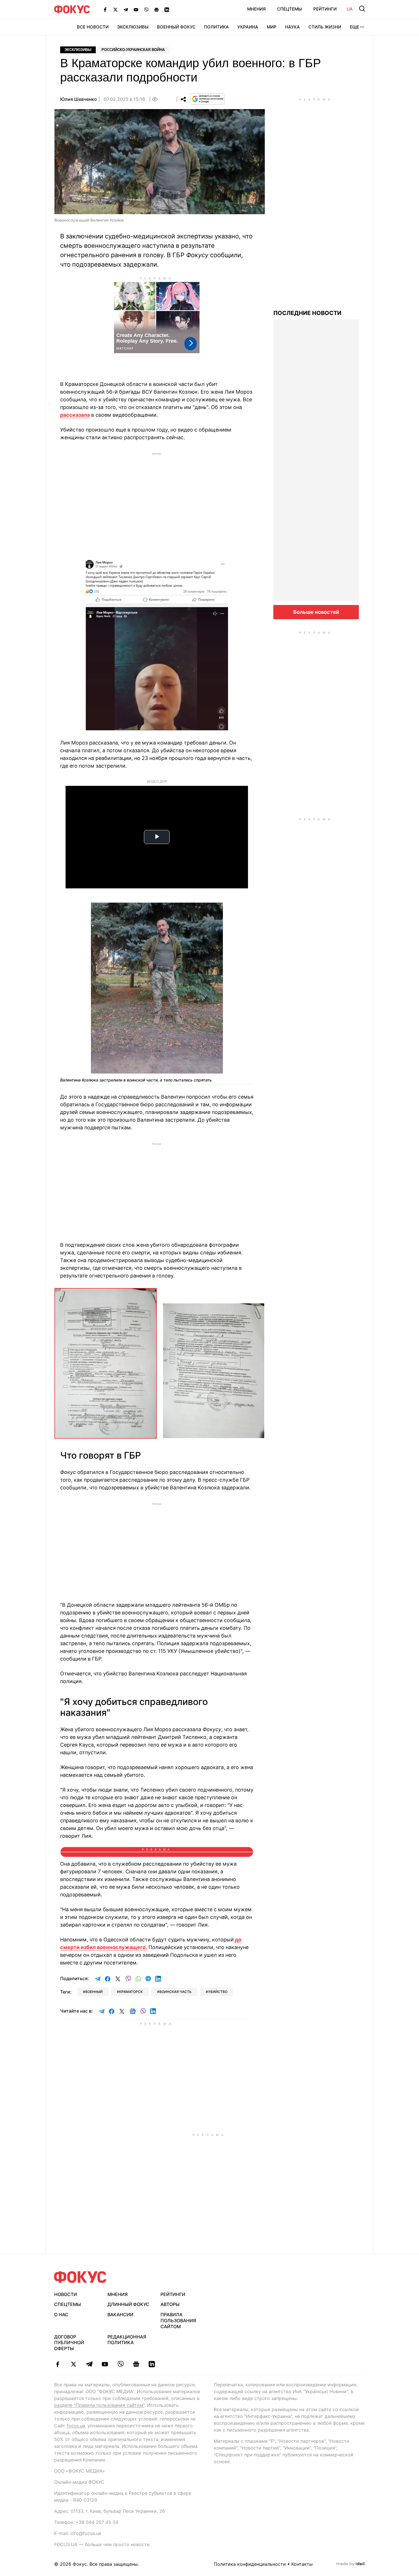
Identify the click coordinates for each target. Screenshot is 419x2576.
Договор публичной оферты (69, 2343)
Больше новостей (316, 612)
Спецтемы (289, 9)
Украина (248, 27)
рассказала (75, 415)
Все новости (93, 27)
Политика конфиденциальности (250, 2564)
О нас (61, 2315)
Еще (354, 27)
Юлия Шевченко (79, 99)
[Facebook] (105, 9)
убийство (218, 1992)
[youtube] (105, 2364)
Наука (292, 27)
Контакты (302, 2564)
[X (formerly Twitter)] (115, 9)
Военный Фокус (176, 27)
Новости (66, 2294)
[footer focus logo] (80, 2277)
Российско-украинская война (133, 50)
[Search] (362, 9)
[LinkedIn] (167, 9)
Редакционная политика (127, 2340)
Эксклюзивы (133, 27)
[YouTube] (136, 9)
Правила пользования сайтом (178, 2321)
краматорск (131, 1992)
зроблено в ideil (351, 2564)
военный (94, 1992)
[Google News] (156, 9)
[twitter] (73, 2364)
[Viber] (146, 9)
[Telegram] (126, 9)
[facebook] (58, 2364)
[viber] (120, 2364)
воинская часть (175, 1992)
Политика (216, 27)
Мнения (256, 9)
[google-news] (136, 2364)
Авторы (170, 2304)
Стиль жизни (325, 27)
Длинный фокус (128, 2304)
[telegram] (89, 2364)
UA (350, 9)
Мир (272, 27)
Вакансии (120, 2315)
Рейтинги (325, 9)
